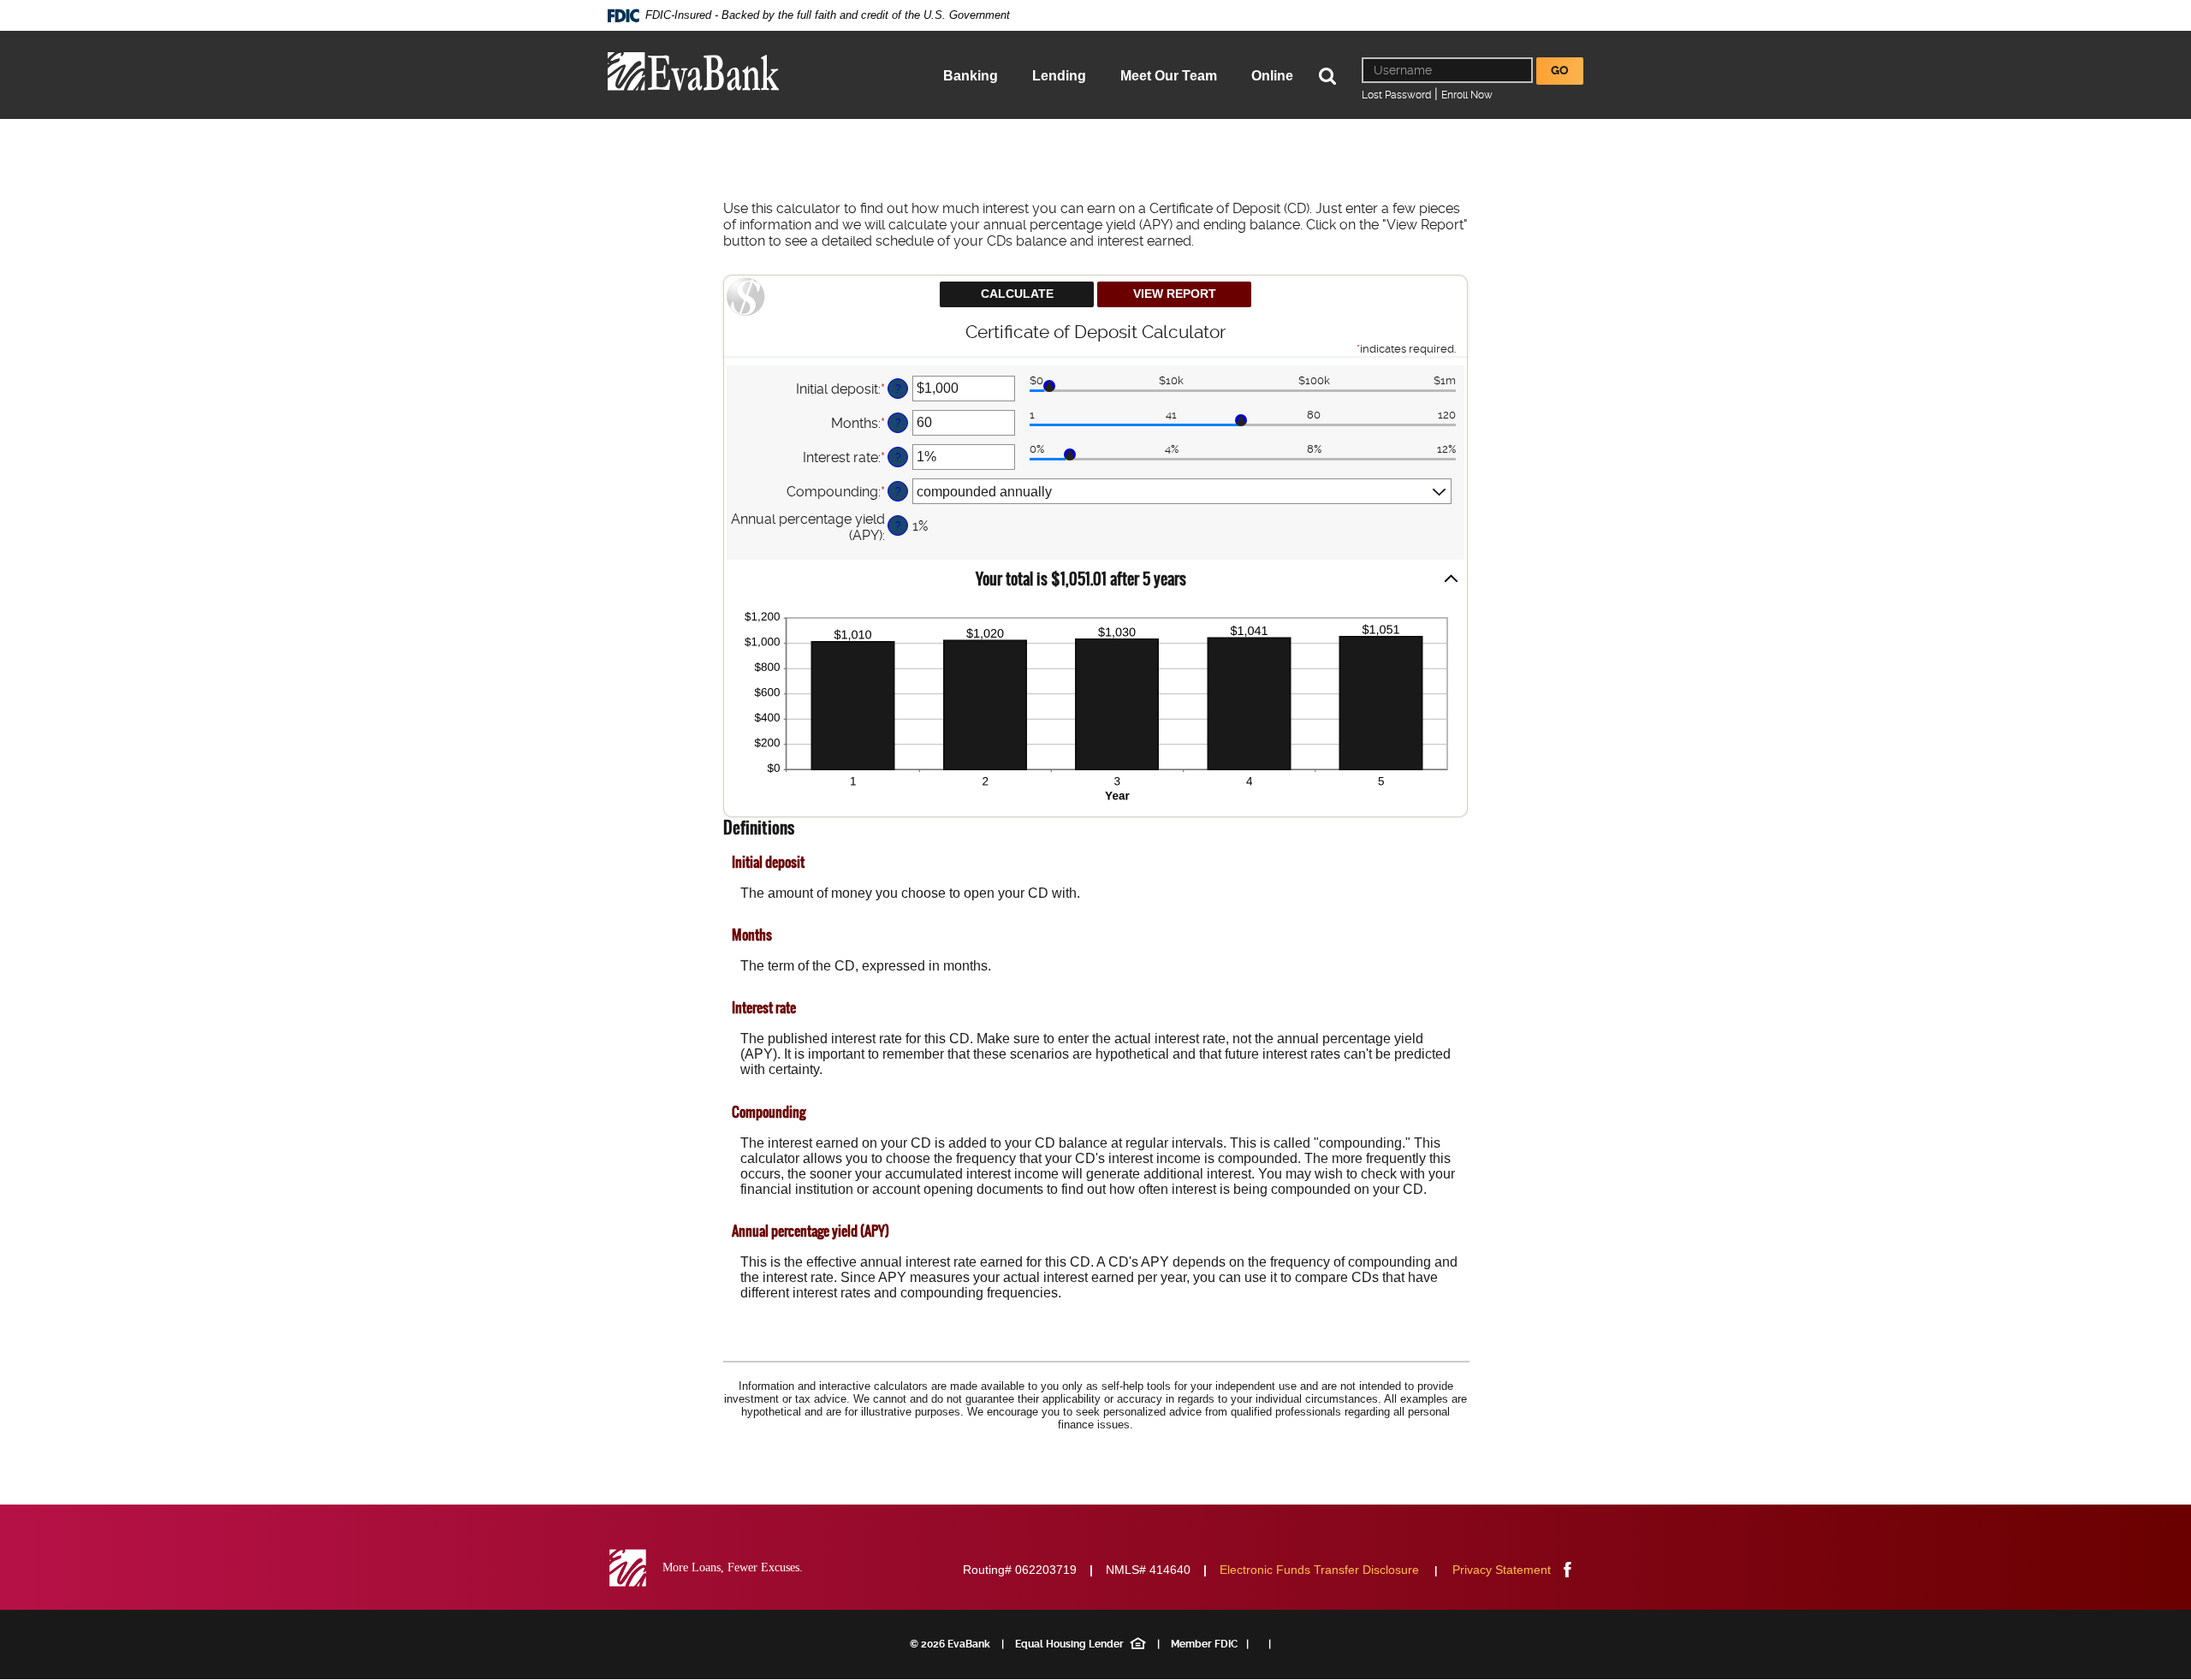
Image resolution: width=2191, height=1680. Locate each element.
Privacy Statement (1502, 1570)
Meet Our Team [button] (1169, 76)
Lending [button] (1059, 76)
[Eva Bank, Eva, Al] (693, 71)
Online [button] (1272, 76)
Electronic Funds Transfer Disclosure (1319, 1570)
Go (1560, 70)
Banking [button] (971, 76)
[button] (1095, 580)
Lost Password (1396, 95)
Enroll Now (1467, 95)
